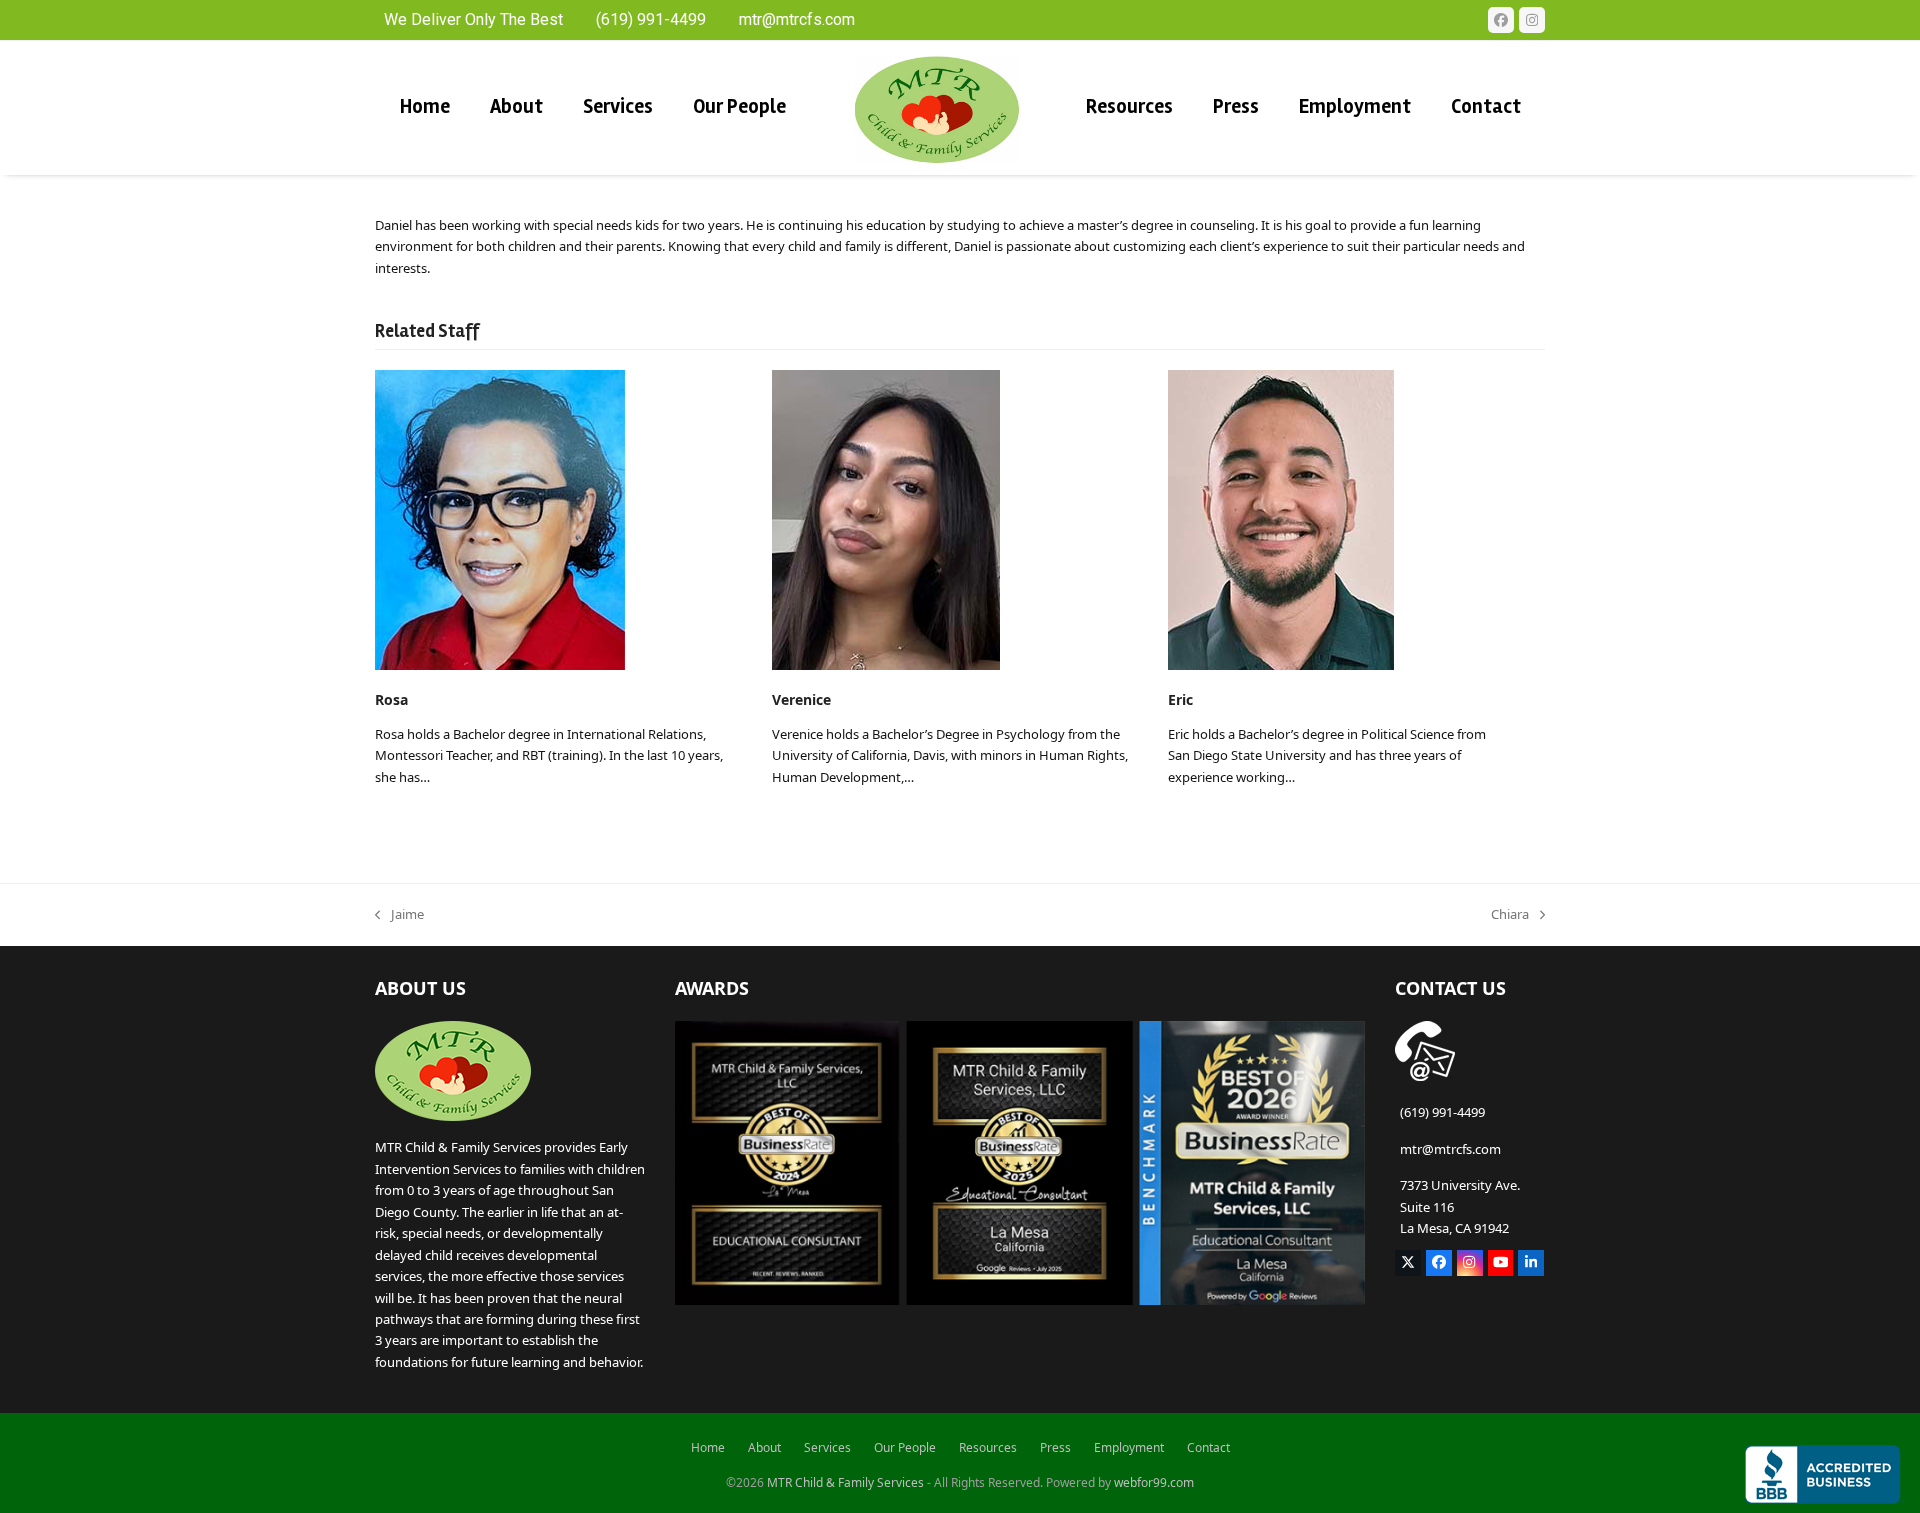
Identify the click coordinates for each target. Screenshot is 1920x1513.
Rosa (391, 699)
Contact (1208, 1447)
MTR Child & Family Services (845, 1482)
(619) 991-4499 (1442, 1112)
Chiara (1510, 915)
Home (708, 1447)
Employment (1129, 1447)
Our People (905, 1447)
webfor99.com (1154, 1482)
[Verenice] (886, 518)
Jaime (399, 915)
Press (1055, 1447)
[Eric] (1281, 518)
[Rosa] (500, 518)
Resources (988, 1447)
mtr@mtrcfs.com (1450, 1149)
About (764, 1447)
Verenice (801, 699)
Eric (1180, 699)
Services (827, 1447)
